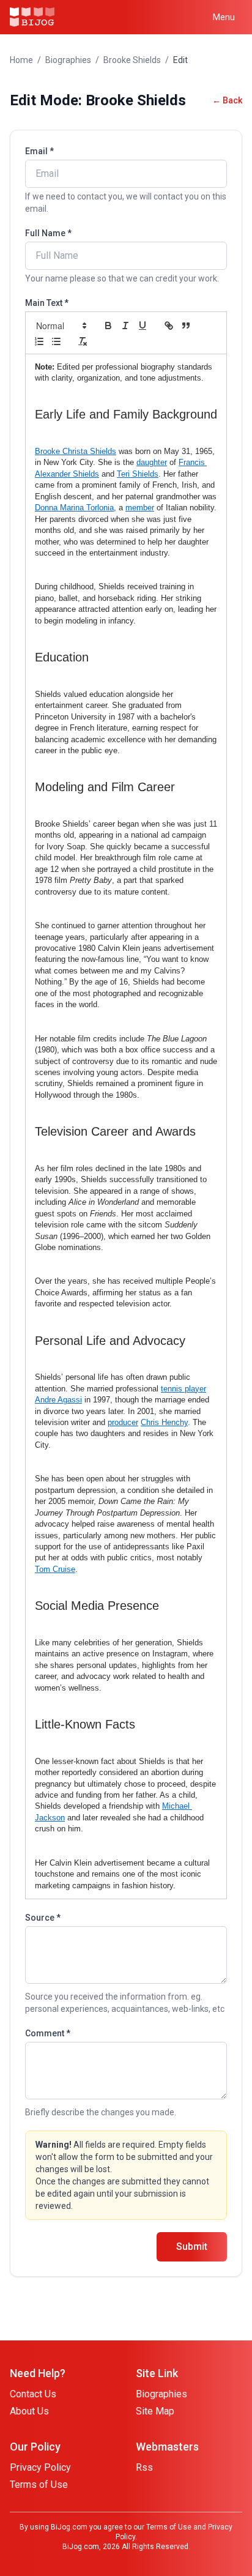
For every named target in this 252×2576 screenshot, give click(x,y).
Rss (144, 2467)
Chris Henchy (164, 1422)
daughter (152, 462)
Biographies (68, 60)
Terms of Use (39, 2485)
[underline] (143, 326)
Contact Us (33, 2394)
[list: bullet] (56, 341)
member (140, 508)
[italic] (125, 326)
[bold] (108, 326)
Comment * (48, 2033)
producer (123, 1422)
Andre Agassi (58, 1400)
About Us (29, 2411)
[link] (169, 326)
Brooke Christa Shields (76, 451)
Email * (39, 151)
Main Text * (47, 303)
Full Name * (48, 233)
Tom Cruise (55, 1569)
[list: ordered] (39, 341)
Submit (192, 2247)
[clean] (83, 341)
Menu (224, 17)
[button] (61, 326)
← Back (227, 100)
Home (21, 60)
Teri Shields (138, 474)
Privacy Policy (40, 2467)
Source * (43, 1918)
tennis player (183, 1389)
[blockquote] (186, 326)
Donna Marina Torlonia (74, 508)
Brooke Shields (132, 60)
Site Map (155, 2411)
